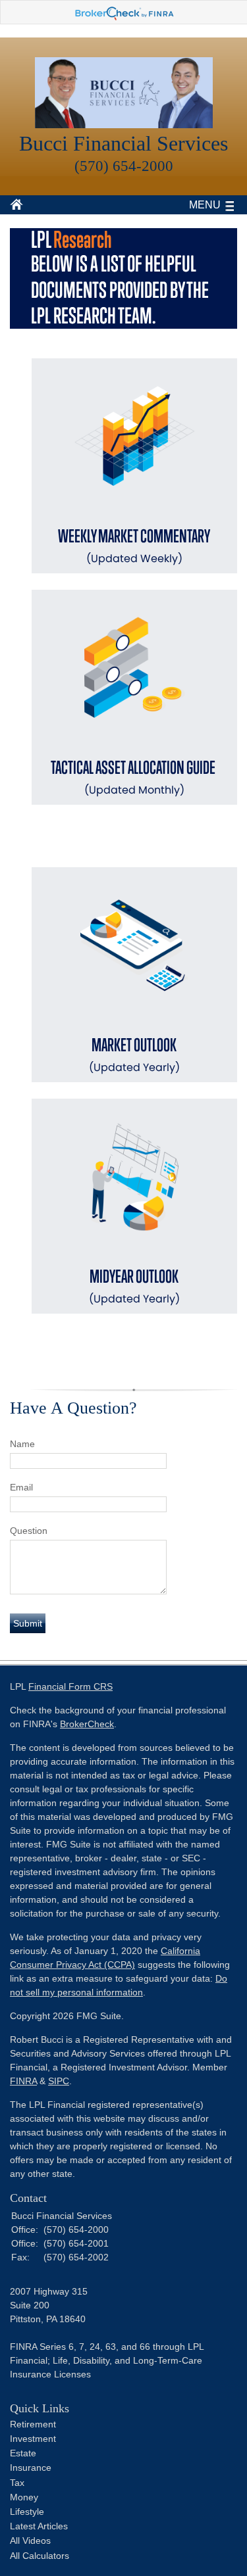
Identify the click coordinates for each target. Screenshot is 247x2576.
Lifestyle (27, 2512)
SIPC (59, 2081)
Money (24, 2497)
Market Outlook (134, 1055)
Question (29, 1531)
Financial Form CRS (70, 1686)
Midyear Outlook (134, 1286)
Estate (23, 2453)
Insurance (31, 2468)
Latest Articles (39, 2526)
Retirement (33, 2424)
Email (21, 1487)
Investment (33, 2439)
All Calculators (40, 2556)
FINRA (23, 2081)
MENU (205, 205)
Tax (17, 2483)
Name (22, 1444)
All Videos (30, 2540)
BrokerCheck (87, 1724)
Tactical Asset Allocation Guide (134, 777)
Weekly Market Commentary (134, 546)
